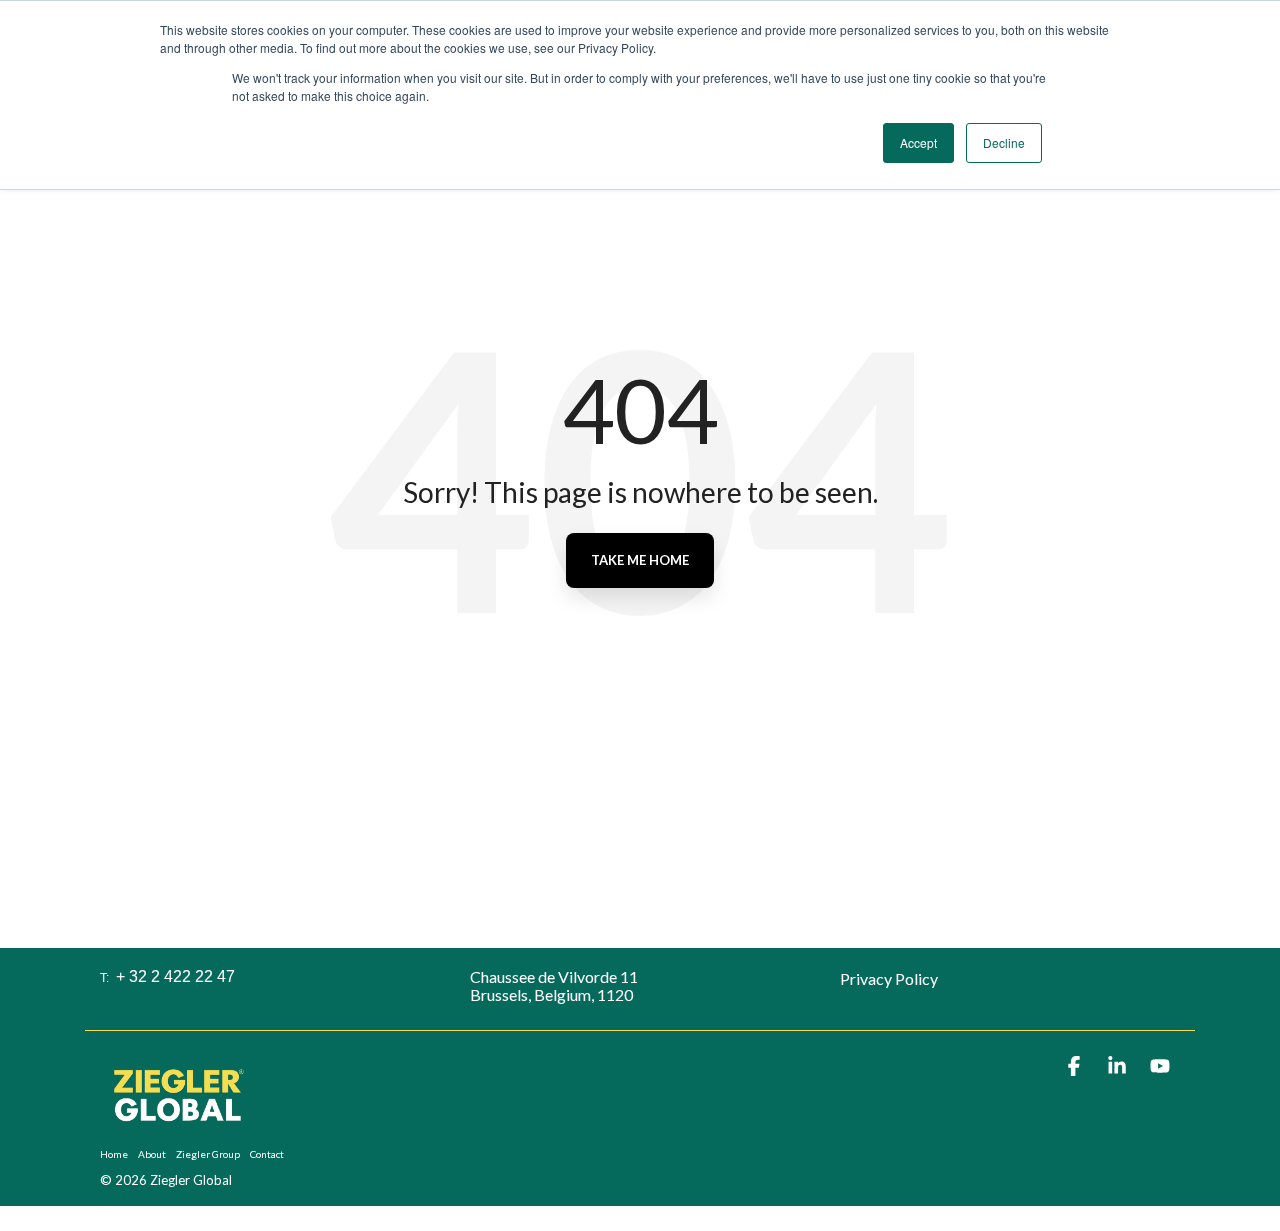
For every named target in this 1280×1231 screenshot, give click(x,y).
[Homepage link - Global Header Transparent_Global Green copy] (177, 1125)
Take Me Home (640, 560)
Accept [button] (918, 142)
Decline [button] (1004, 142)
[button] (1075, 1066)
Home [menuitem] (114, 1154)
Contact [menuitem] (267, 1154)
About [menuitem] (152, 1154)
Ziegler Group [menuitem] (208, 1154)
